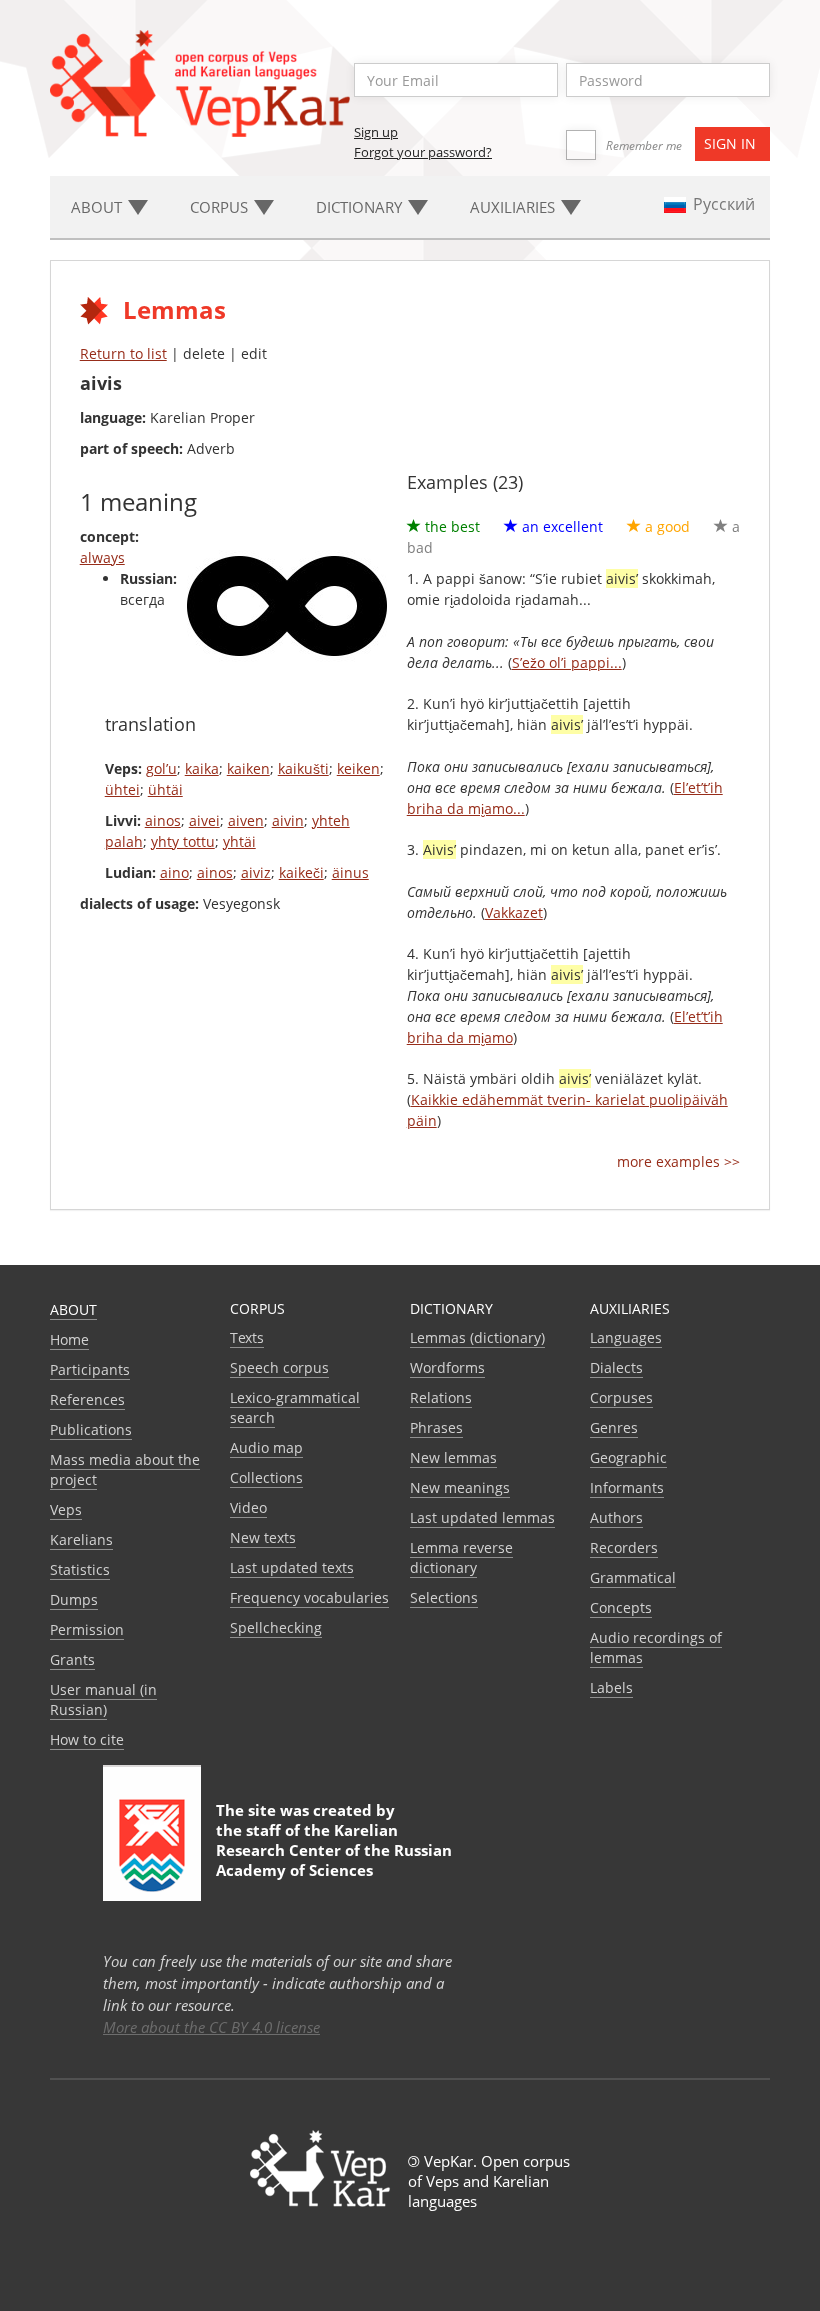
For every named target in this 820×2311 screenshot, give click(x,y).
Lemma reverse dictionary (461, 1557)
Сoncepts (621, 1607)
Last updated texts (292, 1567)
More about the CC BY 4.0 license (211, 2027)
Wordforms (447, 1367)
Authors (616, 1517)
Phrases (436, 1427)
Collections (266, 1477)
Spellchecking (276, 1627)
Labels (611, 1687)
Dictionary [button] (361, 207)
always (102, 557)
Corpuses (621, 1397)
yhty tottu (183, 841)
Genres (614, 1427)
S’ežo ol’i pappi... (567, 662)
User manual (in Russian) (103, 1699)
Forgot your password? (423, 152)
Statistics (80, 1569)
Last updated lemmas (482, 1517)
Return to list (123, 353)
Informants (627, 1487)
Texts (247, 1337)
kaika (202, 768)
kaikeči (301, 872)
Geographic (628, 1457)
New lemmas (453, 1457)
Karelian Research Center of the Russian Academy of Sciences (334, 1850)
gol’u (161, 768)
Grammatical (633, 1577)
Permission (87, 1629)
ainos (163, 820)
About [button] (98, 207)
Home (69, 1339)
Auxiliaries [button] (514, 207)
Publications (91, 1429)
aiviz (256, 872)
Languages (626, 1337)
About (73, 1309)
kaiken (248, 768)
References (87, 1399)
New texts (263, 1537)
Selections (444, 1597)
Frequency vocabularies (309, 1597)
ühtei (122, 789)
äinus (350, 872)
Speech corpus (279, 1367)
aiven (246, 820)
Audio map (266, 1447)
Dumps (74, 1599)
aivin (288, 820)
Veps (66, 1509)
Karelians (81, 1539)
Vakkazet (514, 912)
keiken (358, 768)
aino (174, 872)
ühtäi (165, 789)
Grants (72, 1659)
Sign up (376, 132)
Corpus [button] (221, 207)
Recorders (624, 1547)
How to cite (87, 1739)
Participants (90, 1369)
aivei (204, 820)
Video (248, 1507)
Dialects (616, 1367)
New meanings (460, 1487)
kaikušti (303, 768)
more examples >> (678, 1161)
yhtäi (239, 841)
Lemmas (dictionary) (477, 1337)
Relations (441, 1397)
